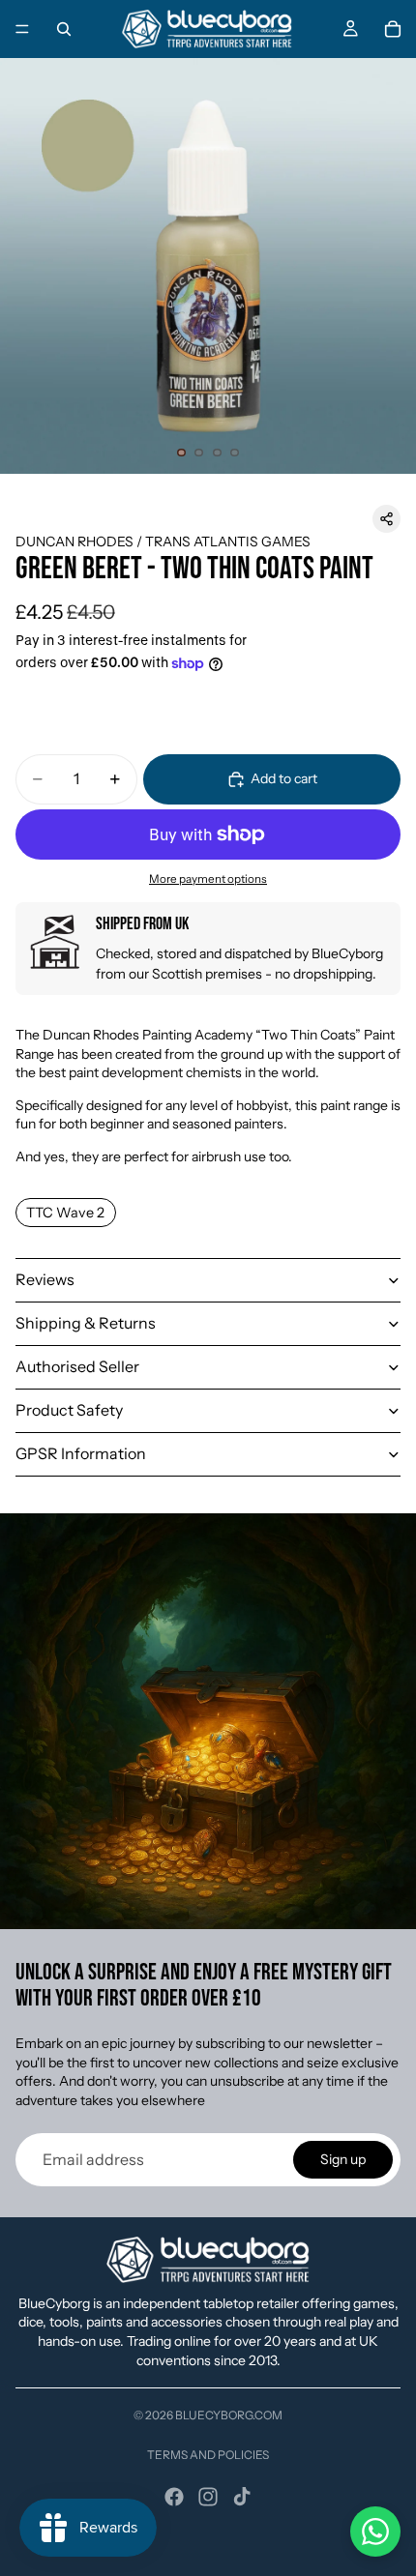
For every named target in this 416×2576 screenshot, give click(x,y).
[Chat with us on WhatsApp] (375, 2532)
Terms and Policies (208, 2455)
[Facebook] (174, 2497)
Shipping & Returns (86, 1323)
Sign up (343, 2159)
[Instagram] (208, 2497)
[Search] (64, 29)
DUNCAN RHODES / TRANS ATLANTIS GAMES (163, 542)
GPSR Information (81, 1453)
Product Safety (69, 1410)
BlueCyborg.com (229, 2415)
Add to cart (284, 778)
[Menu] (22, 29)
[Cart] (393, 29)
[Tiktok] (242, 2497)
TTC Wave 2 (65, 1213)
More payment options (208, 879)
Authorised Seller (77, 1366)
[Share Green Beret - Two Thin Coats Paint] (386, 519)
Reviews (45, 1279)
